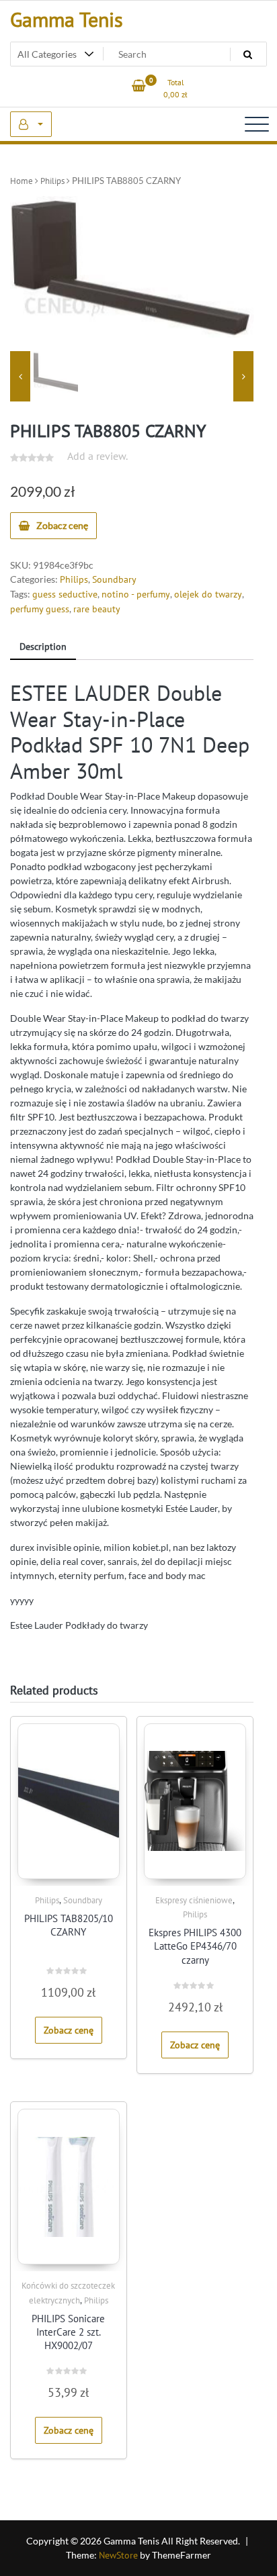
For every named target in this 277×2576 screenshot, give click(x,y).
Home (22, 181)
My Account (31, 124)
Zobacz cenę (62, 525)
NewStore (118, 2555)
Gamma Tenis (67, 19)
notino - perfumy (136, 594)
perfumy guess (40, 609)
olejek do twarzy (208, 594)
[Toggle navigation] (257, 124)
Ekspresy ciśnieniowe (194, 1900)
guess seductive (65, 594)
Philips (52, 181)
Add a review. (97, 456)
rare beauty (97, 609)
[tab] (43, 648)
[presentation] (20, 377)
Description (43, 647)
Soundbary (114, 579)
